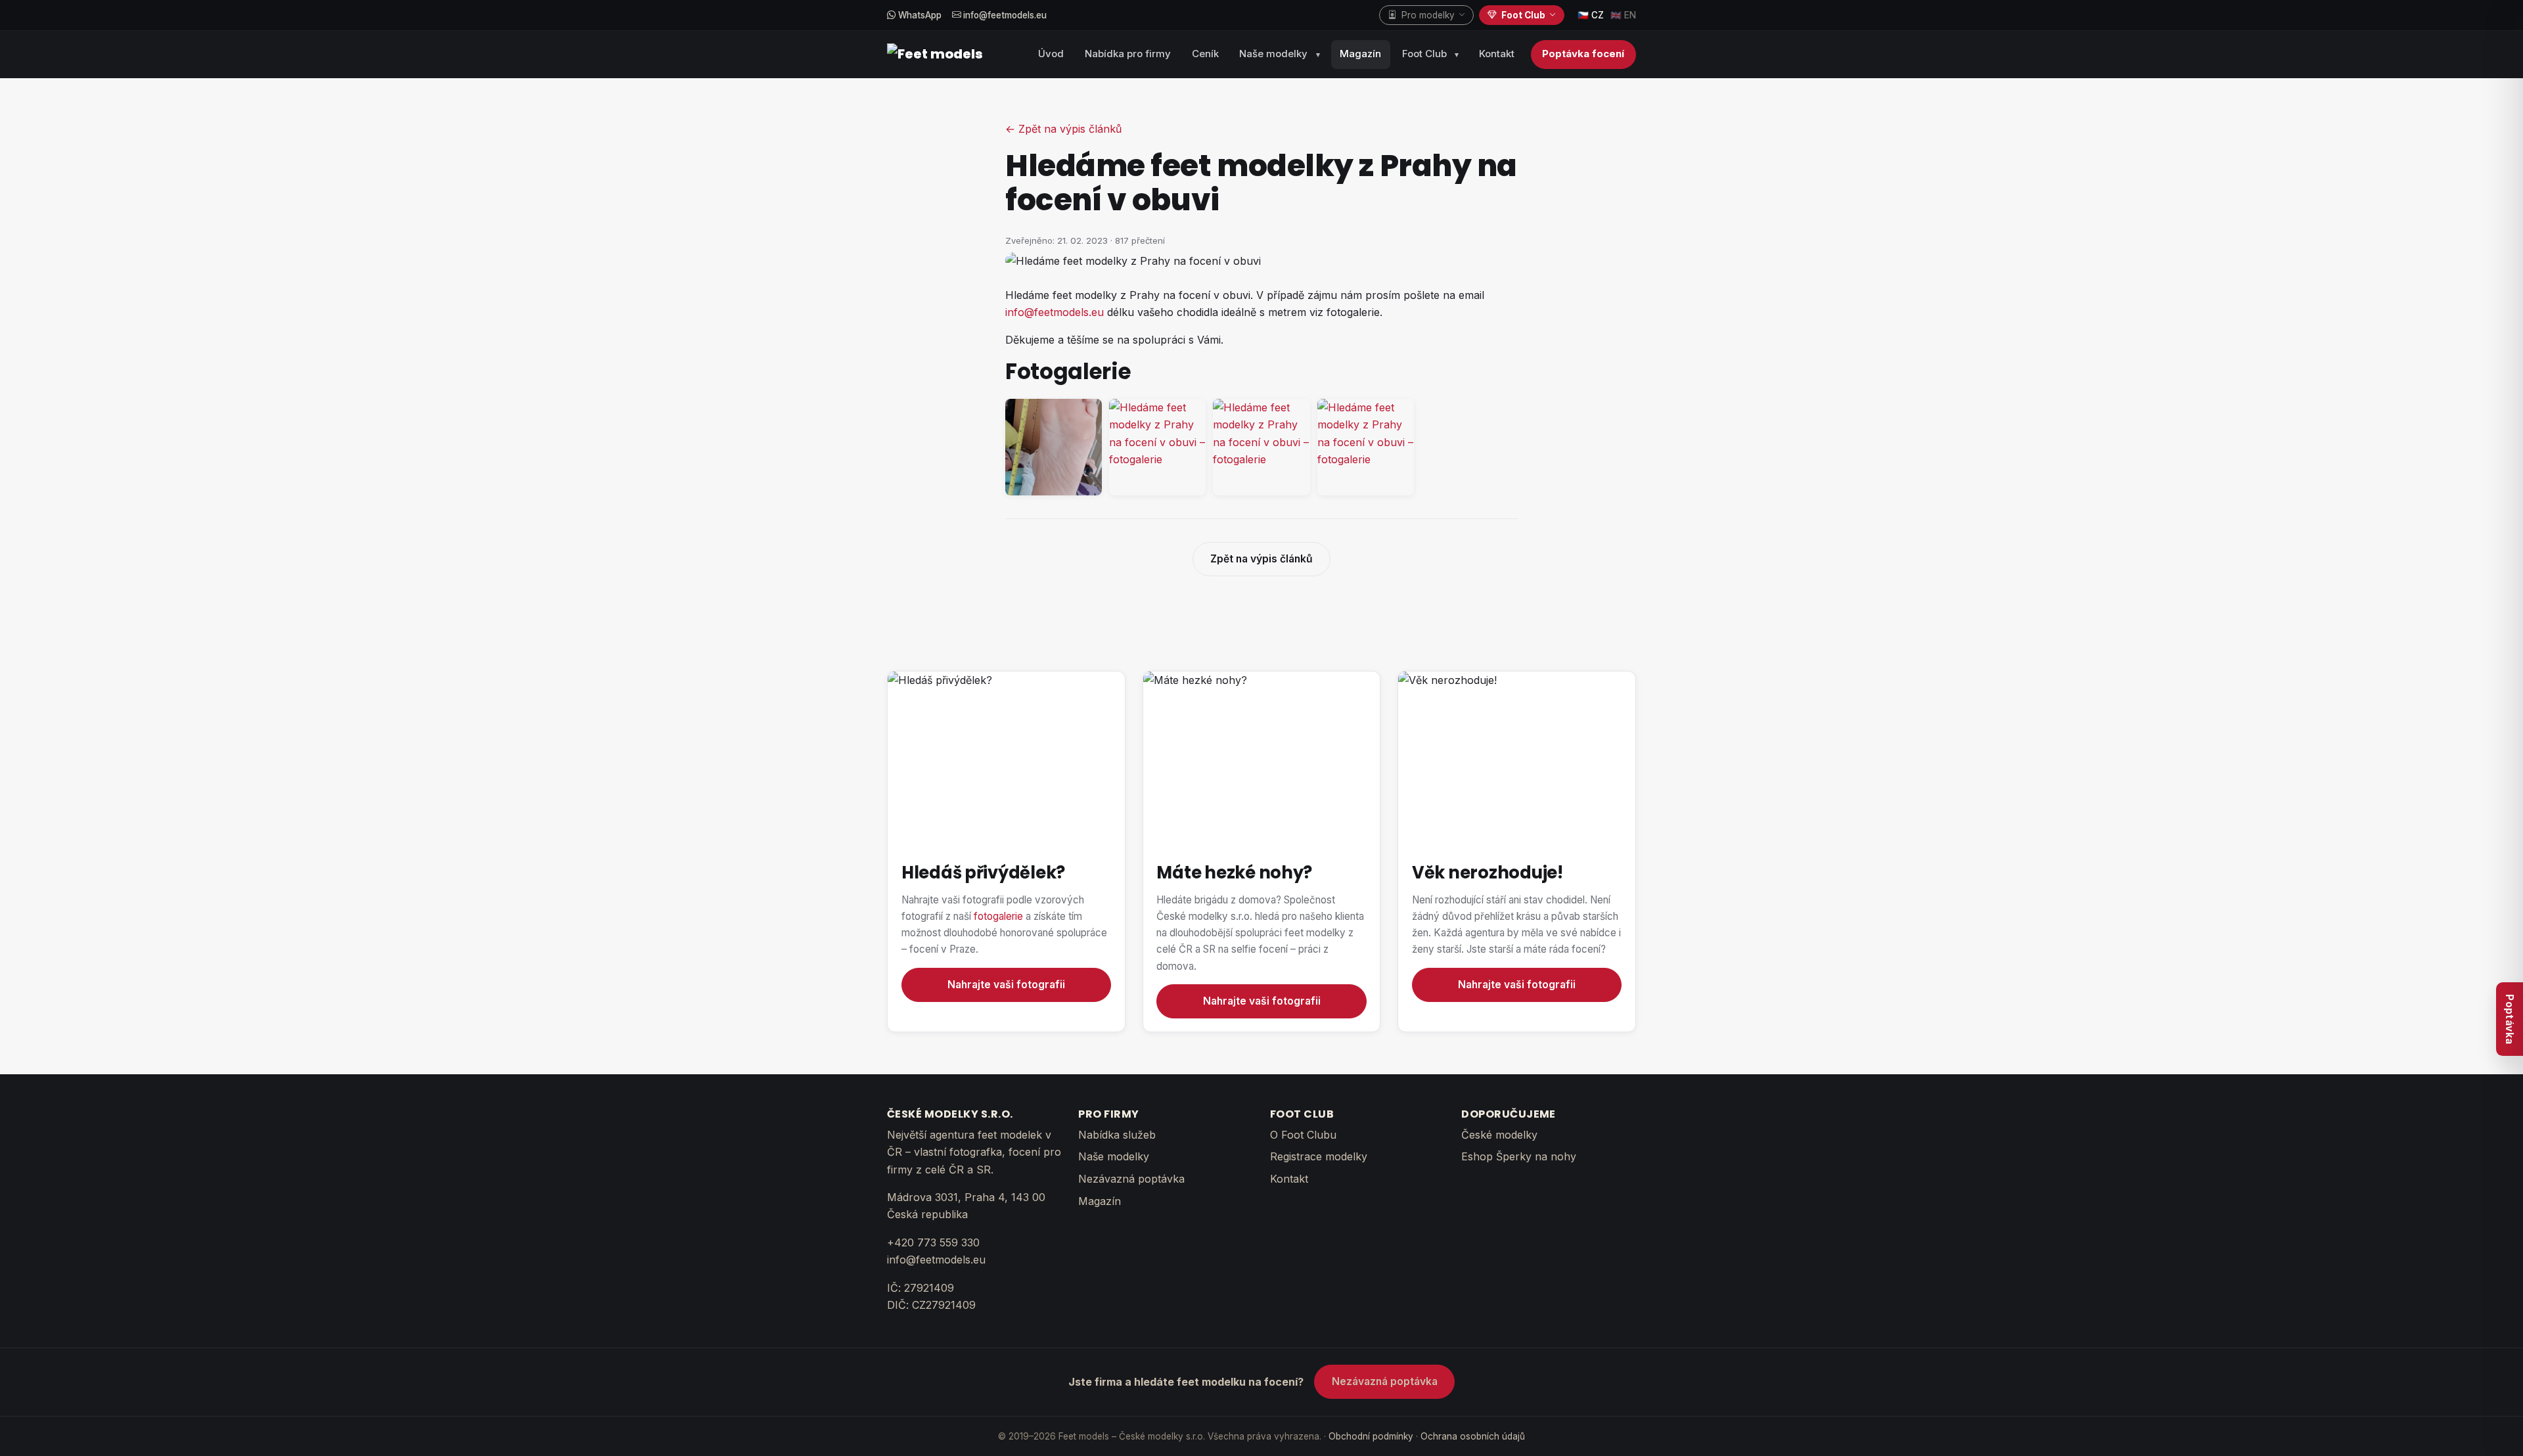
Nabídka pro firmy (1128, 54)
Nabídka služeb (1117, 1135)
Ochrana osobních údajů (1473, 1436)
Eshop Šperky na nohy (1519, 1156)
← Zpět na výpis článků (1063, 129)
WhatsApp (919, 15)
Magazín (1360, 54)
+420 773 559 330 (933, 1242)
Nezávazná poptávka (1131, 1179)
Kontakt (1497, 54)
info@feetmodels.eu (1004, 15)
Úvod (1051, 54)
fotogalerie (998, 916)
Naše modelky (1273, 54)
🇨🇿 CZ (1591, 15)
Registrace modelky (1319, 1156)
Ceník (1205, 54)
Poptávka (2510, 1019)
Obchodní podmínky (1371, 1436)
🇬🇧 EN (1623, 15)
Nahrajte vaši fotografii (1006, 985)
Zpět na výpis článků (1261, 559)
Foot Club (1424, 54)
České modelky (1499, 1135)
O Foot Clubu (1303, 1135)
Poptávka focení (1583, 54)
